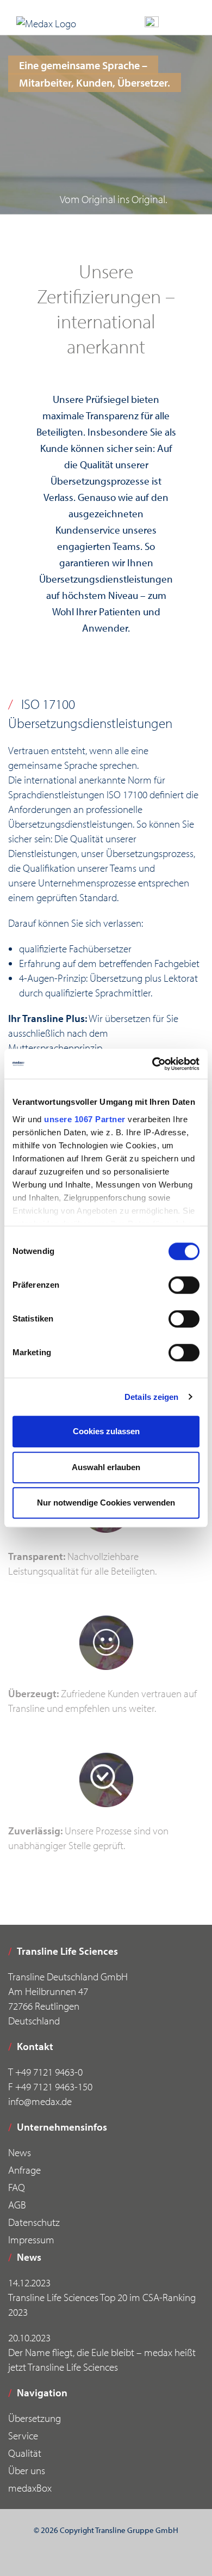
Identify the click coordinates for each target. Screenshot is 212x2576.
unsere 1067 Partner (85, 1119)
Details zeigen (151, 1397)
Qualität (25, 2453)
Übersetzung (35, 2418)
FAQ (17, 2187)
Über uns (27, 2470)
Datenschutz (34, 2222)
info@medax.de (40, 2101)
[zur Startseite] (46, 23)
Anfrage (24, 2170)
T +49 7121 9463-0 (45, 2072)
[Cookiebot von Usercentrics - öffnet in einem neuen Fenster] (152, 1064)
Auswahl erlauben (106, 1467)
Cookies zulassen (106, 1431)
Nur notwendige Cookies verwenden (106, 1503)
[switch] (184, 1285)
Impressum (31, 2240)
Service (23, 2436)
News (20, 2152)
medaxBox (30, 2488)
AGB (17, 2205)
